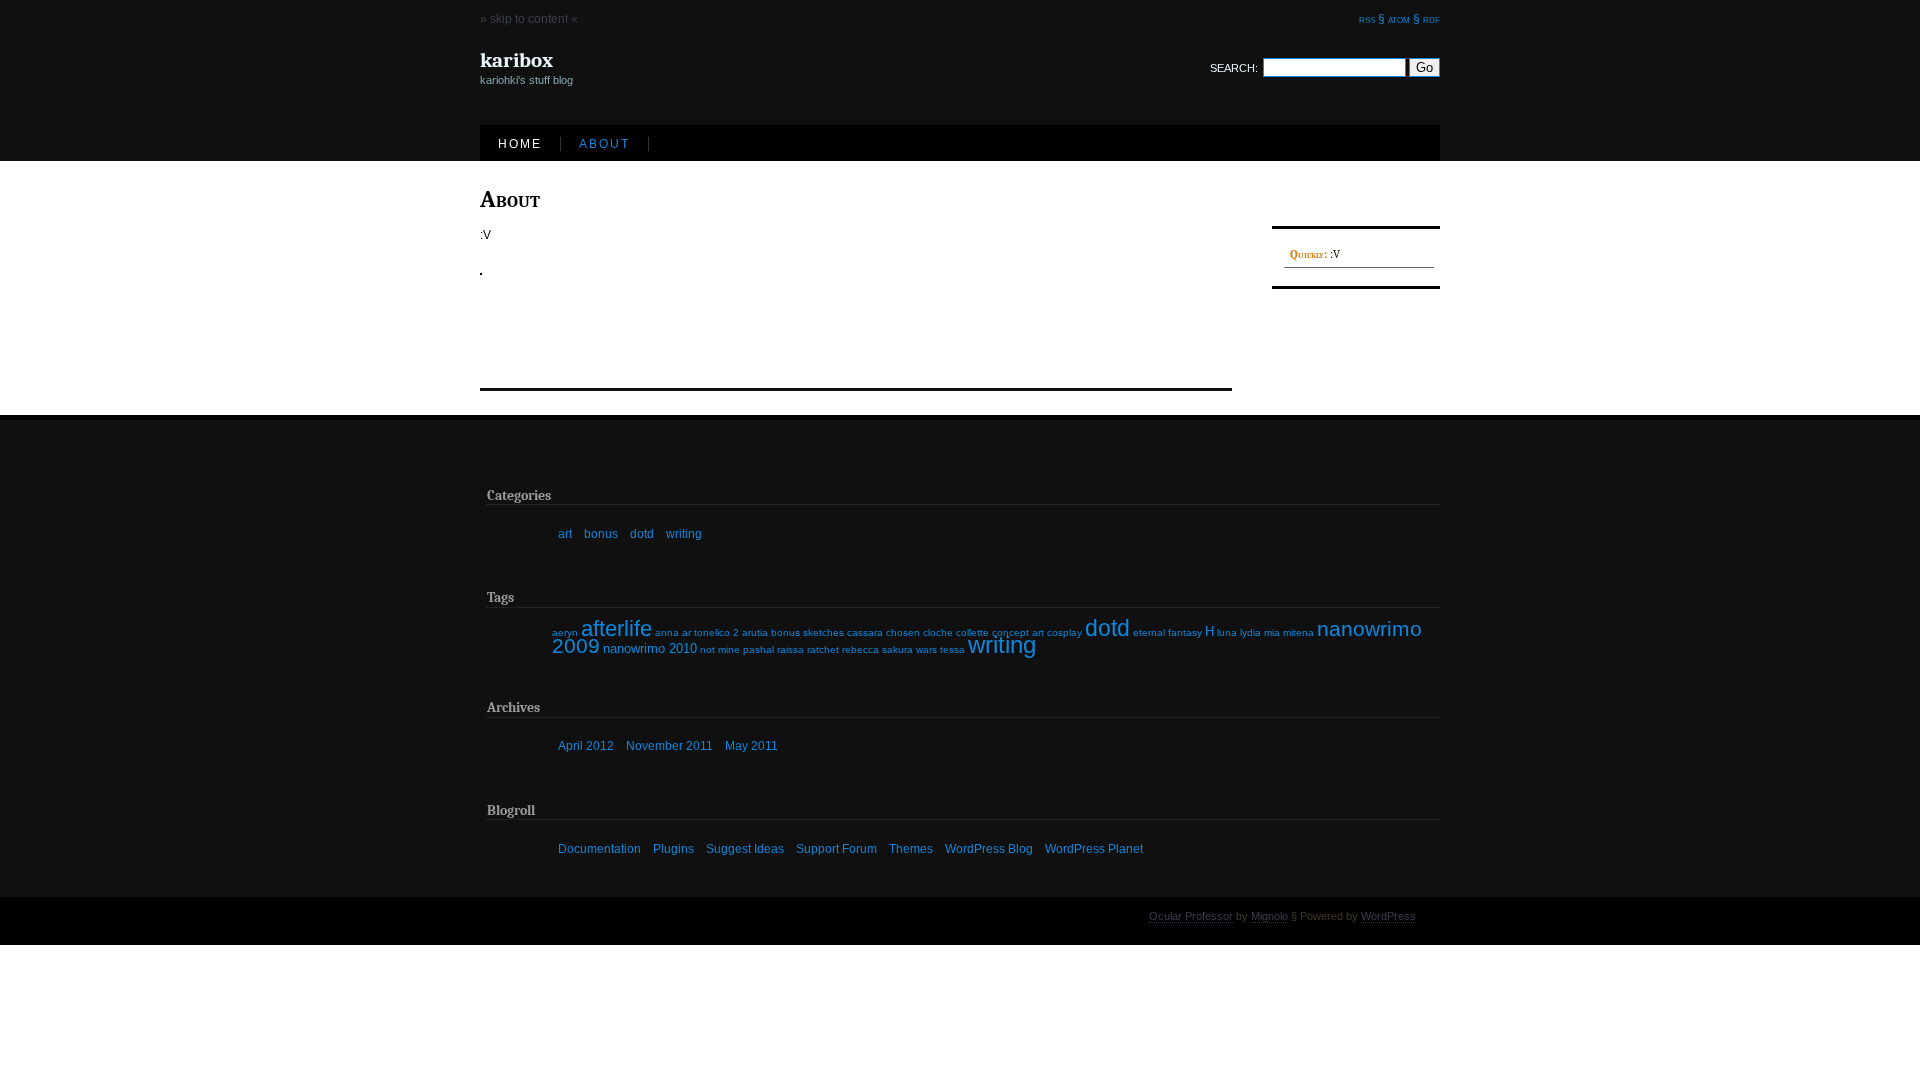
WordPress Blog (989, 848)
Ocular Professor (1191, 916)
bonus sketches (807, 632)
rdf (1431, 19)
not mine (720, 649)
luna (1227, 632)
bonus (601, 533)
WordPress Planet (1094, 848)
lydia (1250, 632)
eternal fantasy (1167, 632)
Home (520, 144)
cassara (865, 632)
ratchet (823, 649)
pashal (758, 649)
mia (1272, 632)
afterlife (616, 628)
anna (667, 632)
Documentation (599, 848)
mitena (1298, 632)
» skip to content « (529, 19)
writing (684, 533)
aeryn (565, 632)
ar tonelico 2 (710, 632)
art (565, 533)
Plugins (673, 848)
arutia (755, 632)
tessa (952, 649)
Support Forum (836, 848)
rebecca (860, 649)
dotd (642, 533)
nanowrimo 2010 (650, 648)
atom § (1404, 19)
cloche (938, 632)
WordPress (1388, 916)
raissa (790, 649)
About (604, 144)
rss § (1372, 19)
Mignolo (1269, 916)
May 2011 (751, 745)
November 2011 (669, 745)
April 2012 (586, 745)
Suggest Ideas (745, 848)
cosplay (1064, 632)
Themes (911, 848)
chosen (903, 632)
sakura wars (909, 649)
